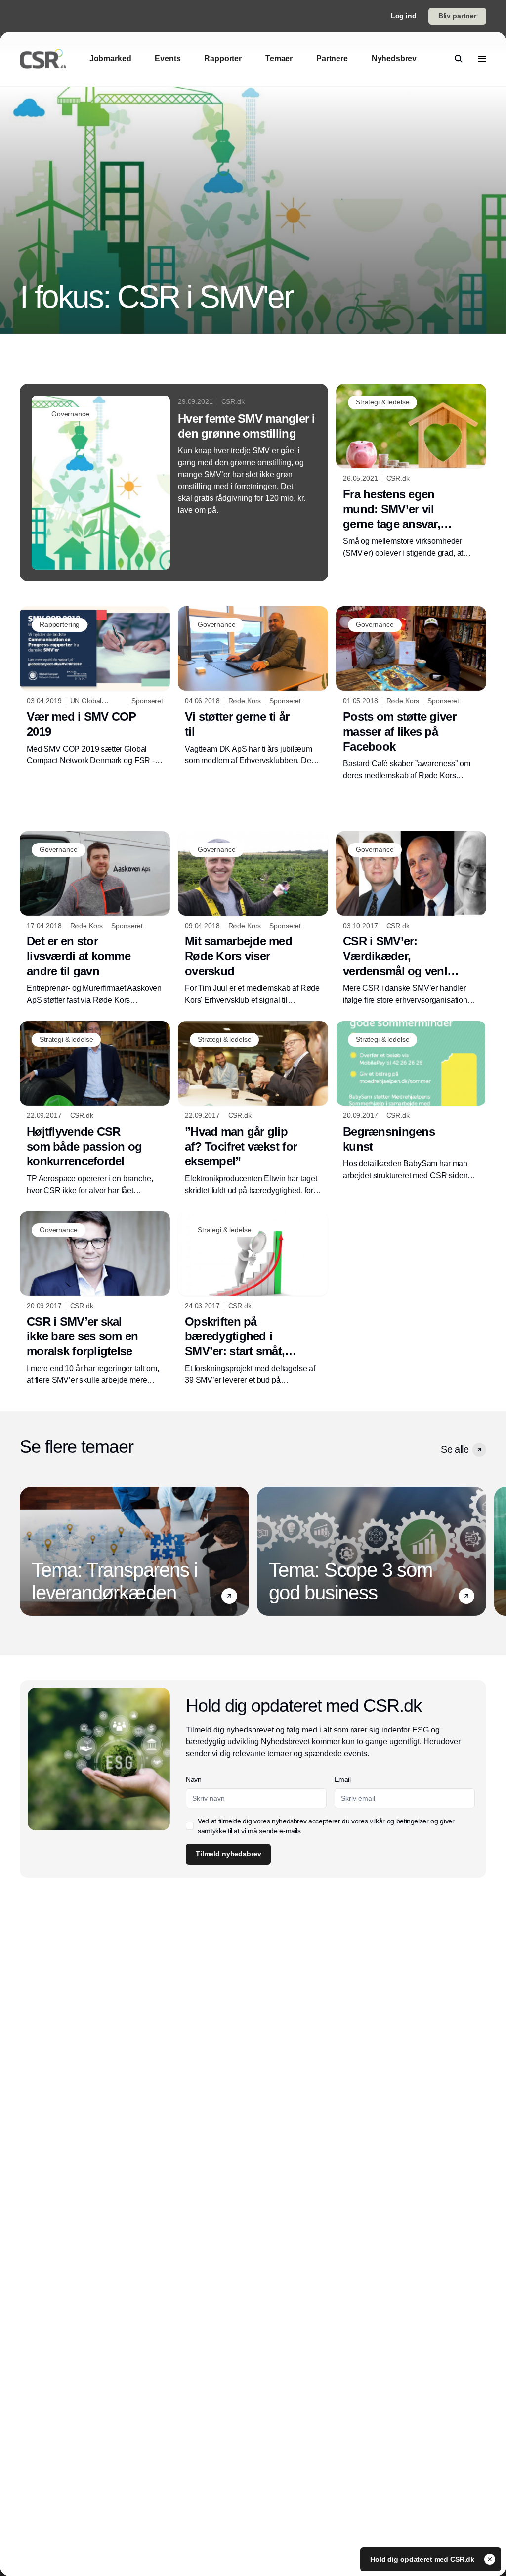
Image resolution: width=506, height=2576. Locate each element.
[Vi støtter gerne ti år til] (253, 687)
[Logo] (43, 59)
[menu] (482, 59)
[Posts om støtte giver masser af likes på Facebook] (411, 694)
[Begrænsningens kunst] (411, 1101)
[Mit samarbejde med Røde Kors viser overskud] (253, 919)
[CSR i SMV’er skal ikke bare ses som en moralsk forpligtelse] (95, 1299)
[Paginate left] (28, 1552)
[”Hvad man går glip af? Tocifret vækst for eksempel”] (253, 1109)
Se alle (455, 1449)
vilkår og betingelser (399, 1821)
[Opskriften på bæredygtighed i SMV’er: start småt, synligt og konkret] (253, 1299)
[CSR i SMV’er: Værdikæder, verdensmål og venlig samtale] (411, 919)
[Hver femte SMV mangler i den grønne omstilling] (174, 483)
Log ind (404, 16)
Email (343, 1779)
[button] (479, 1450)
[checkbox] (190, 1826)
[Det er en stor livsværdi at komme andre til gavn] (95, 919)
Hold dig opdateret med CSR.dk (423, 2559)
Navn (194, 1779)
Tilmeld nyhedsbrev (228, 1854)
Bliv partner (457, 16)
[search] (459, 59)
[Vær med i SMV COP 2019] (95, 687)
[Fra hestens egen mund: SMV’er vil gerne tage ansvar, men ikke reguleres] (411, 471)
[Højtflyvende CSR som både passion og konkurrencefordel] (95, 1109)
